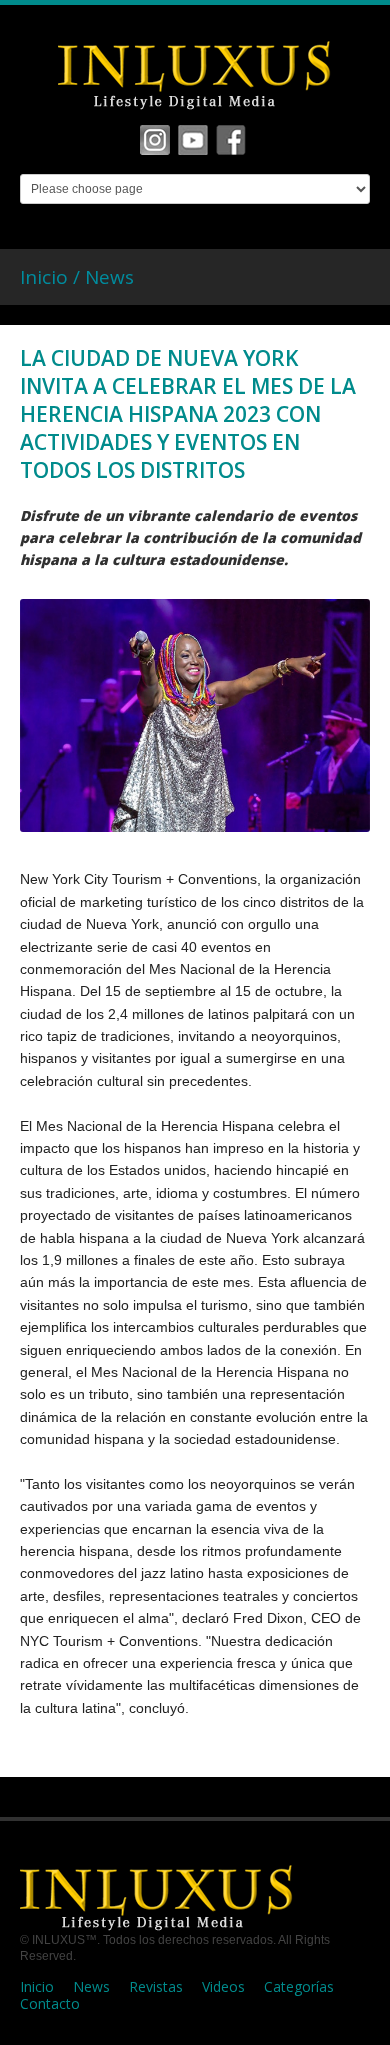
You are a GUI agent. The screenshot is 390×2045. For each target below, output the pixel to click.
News (109, 277)
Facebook (155, 140)
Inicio (37, 1986)
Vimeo (193, 140)
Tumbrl (231, 140)
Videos (223, 1986)
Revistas (156, 1986)
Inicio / (52, 277)
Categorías (299, 1986)
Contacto (50, 2003)
